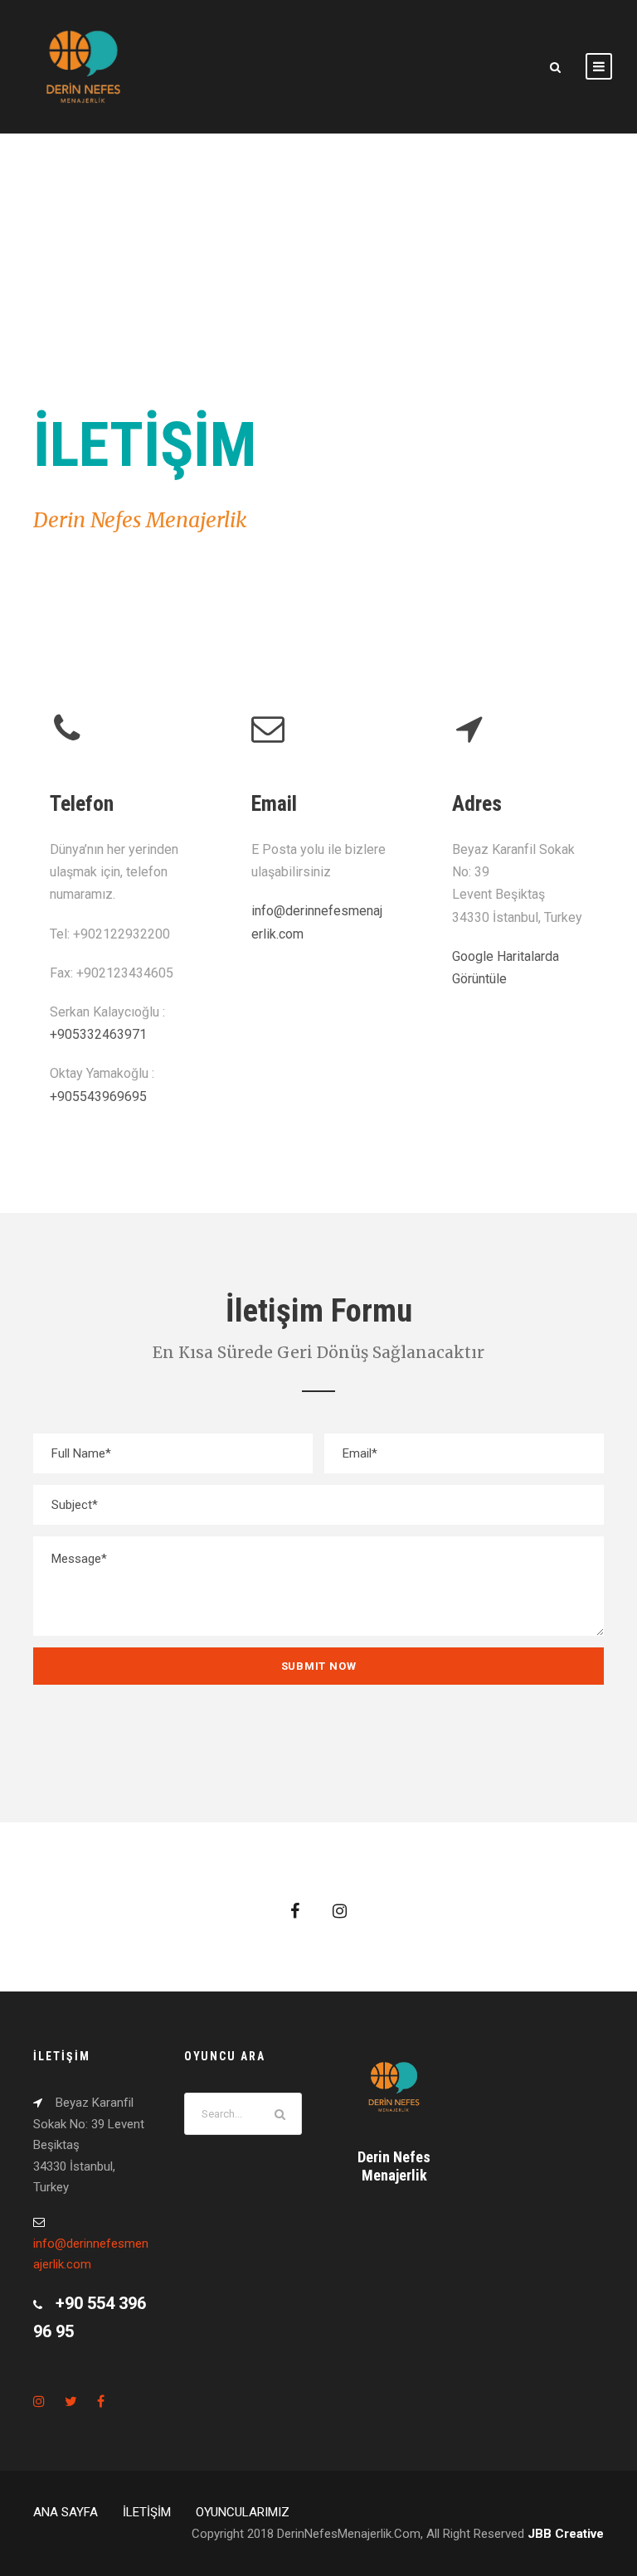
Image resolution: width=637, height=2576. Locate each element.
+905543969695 (98, 1096)
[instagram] (340, 1911)
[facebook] (295, 1911)
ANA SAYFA (66, 2512)
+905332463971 (98, 1034)
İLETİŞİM (147, 2512)
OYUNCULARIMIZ (243, 2512)
